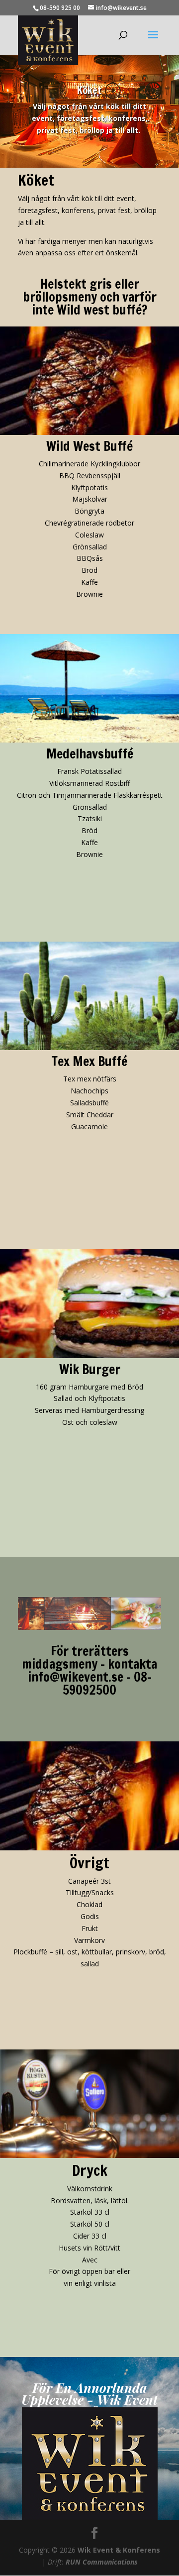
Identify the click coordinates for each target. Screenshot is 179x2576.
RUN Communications (102, 2562)
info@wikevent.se (76, 1677)
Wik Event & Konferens (119, 2550)
